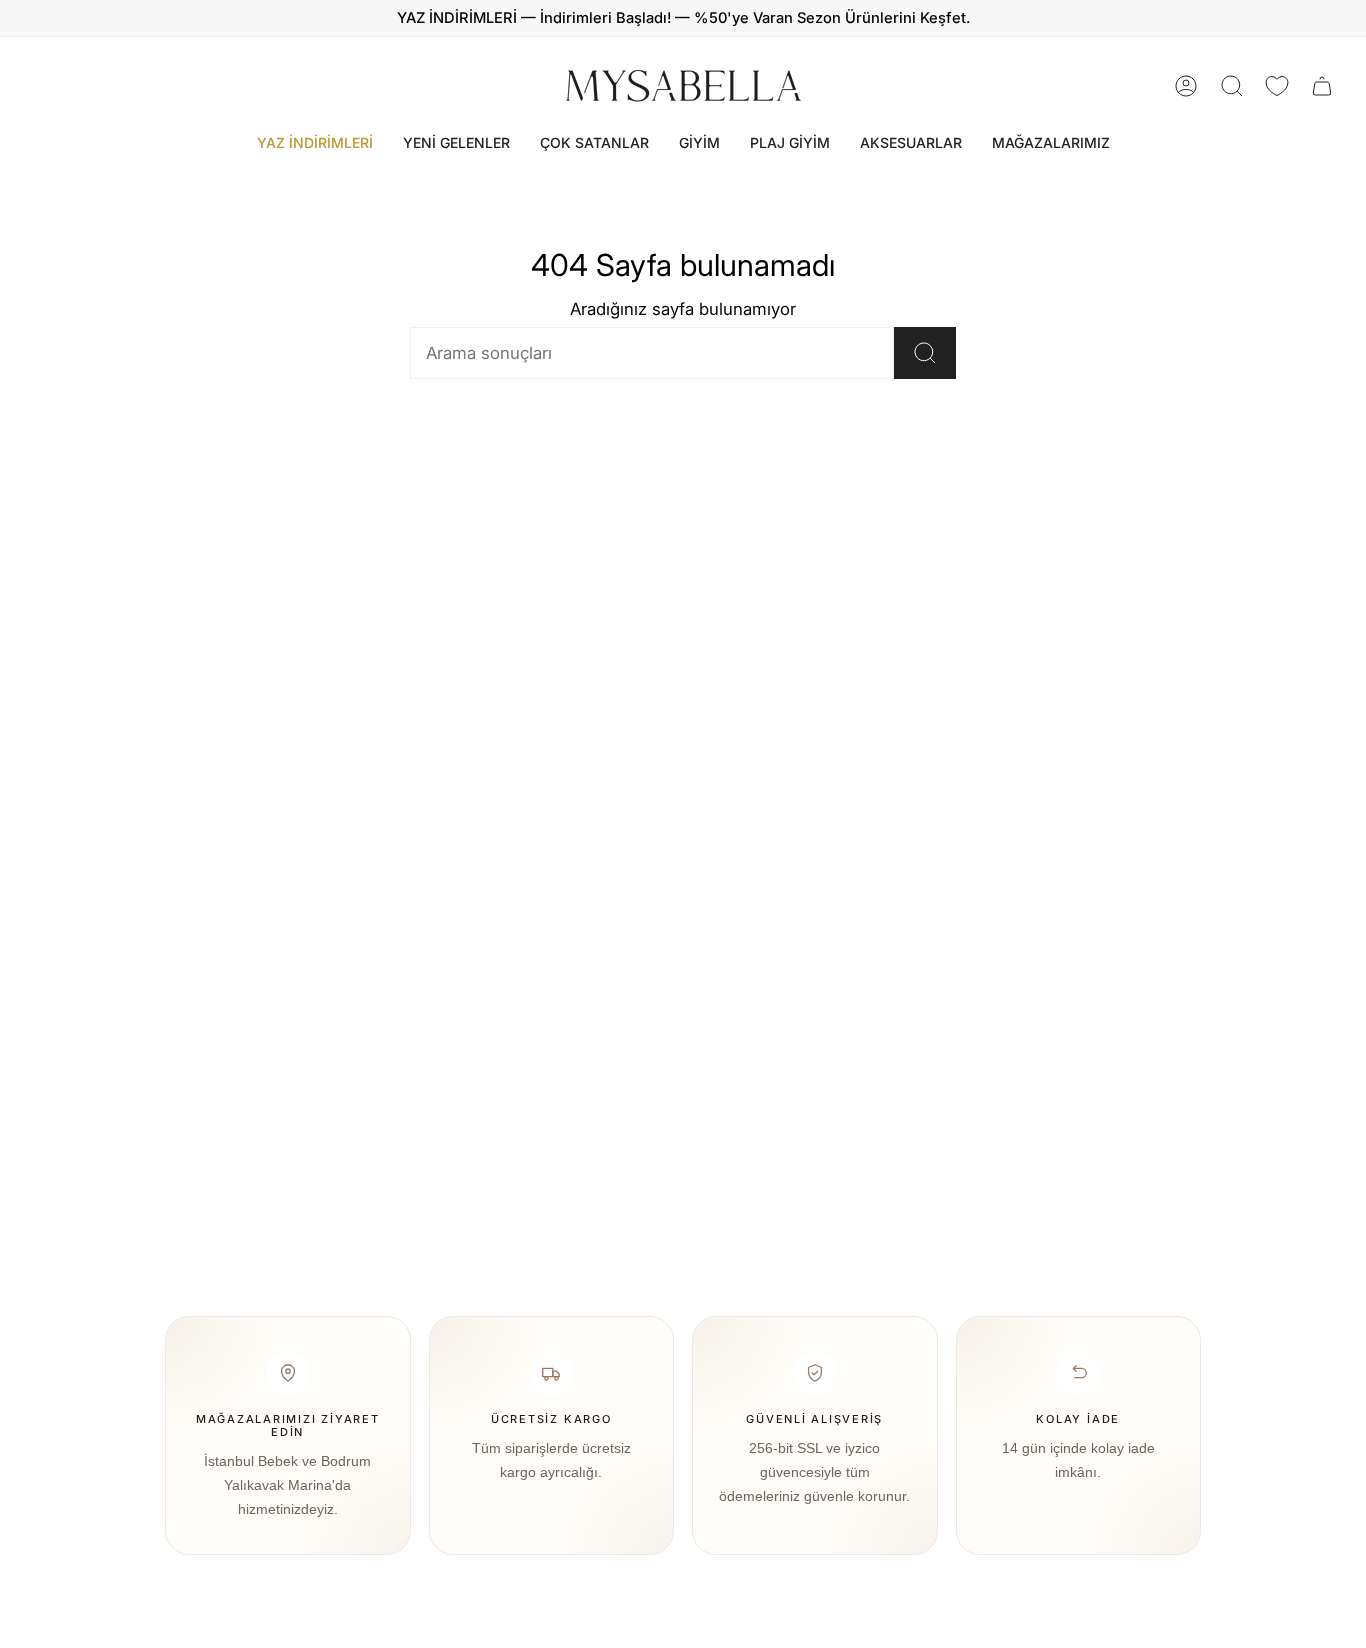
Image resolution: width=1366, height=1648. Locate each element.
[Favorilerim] (1277, 86)
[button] (699, 143)
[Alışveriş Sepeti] (1322, 86)
